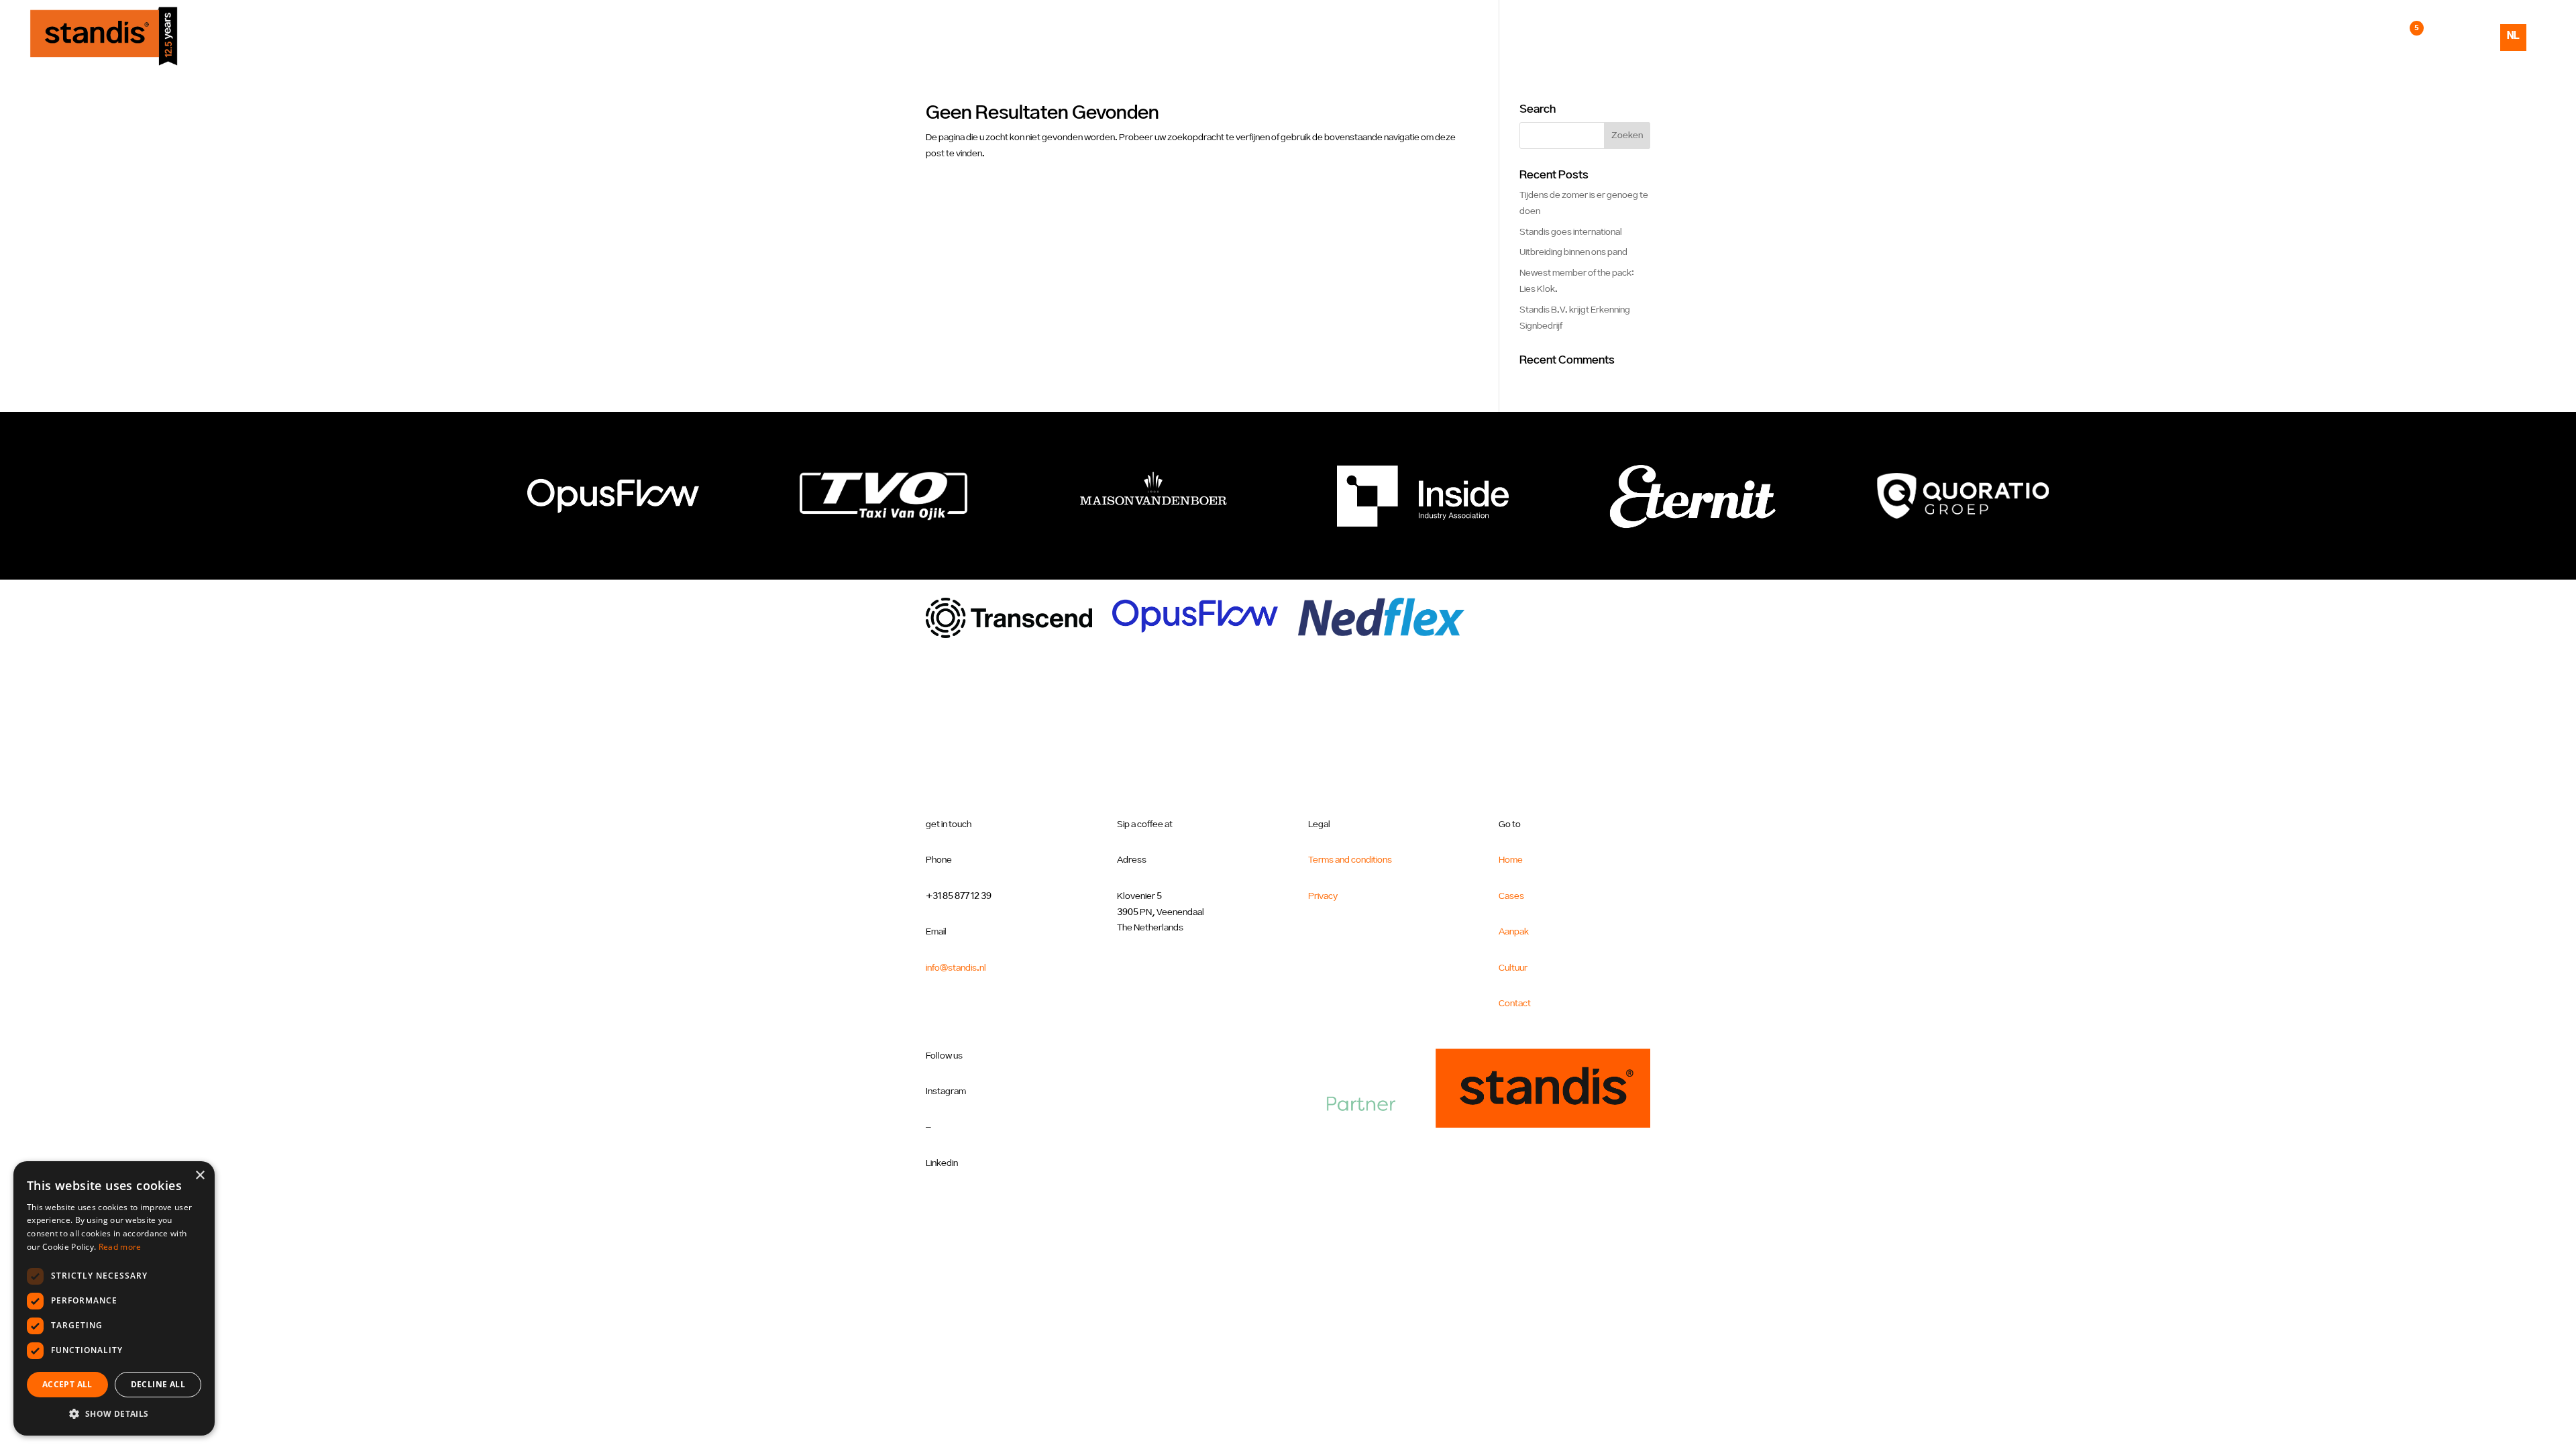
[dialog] (114, 1298)
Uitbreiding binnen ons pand (1573, 252)
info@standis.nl (956, 968)
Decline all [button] (158, 1384)
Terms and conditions (1350, 860)
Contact (2453, 36)
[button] (114, 1414)
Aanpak (2285, 36)
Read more (120, 1247)
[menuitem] (2513, 48)
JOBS (2399, 36)
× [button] (200, 1176)
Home (2181, 36)
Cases (2230, 36)
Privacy (1323, 896)
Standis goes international (1571, 232)
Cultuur (2346, 36)
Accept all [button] (67, 1384)
